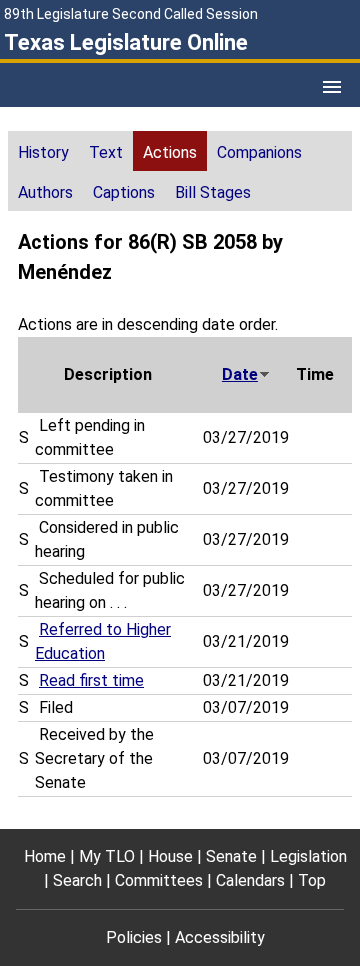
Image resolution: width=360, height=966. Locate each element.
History (43, 152)
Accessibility (220, 937)
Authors (45, 192)
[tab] (43, 151)
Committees (159, 880)
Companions (259, 152)
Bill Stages (213, 192)
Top (312, 880)
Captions (124, 192)
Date (240, 374)
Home (45, 856)
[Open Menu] (332, 87)
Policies (134, 937)
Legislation (308, 856)
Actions (170, 152)
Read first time (91, 680)
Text (106, 152)
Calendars (250, 880)
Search (77, 880)
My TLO (107, 856)
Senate (231, 856)
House (170, 856)
